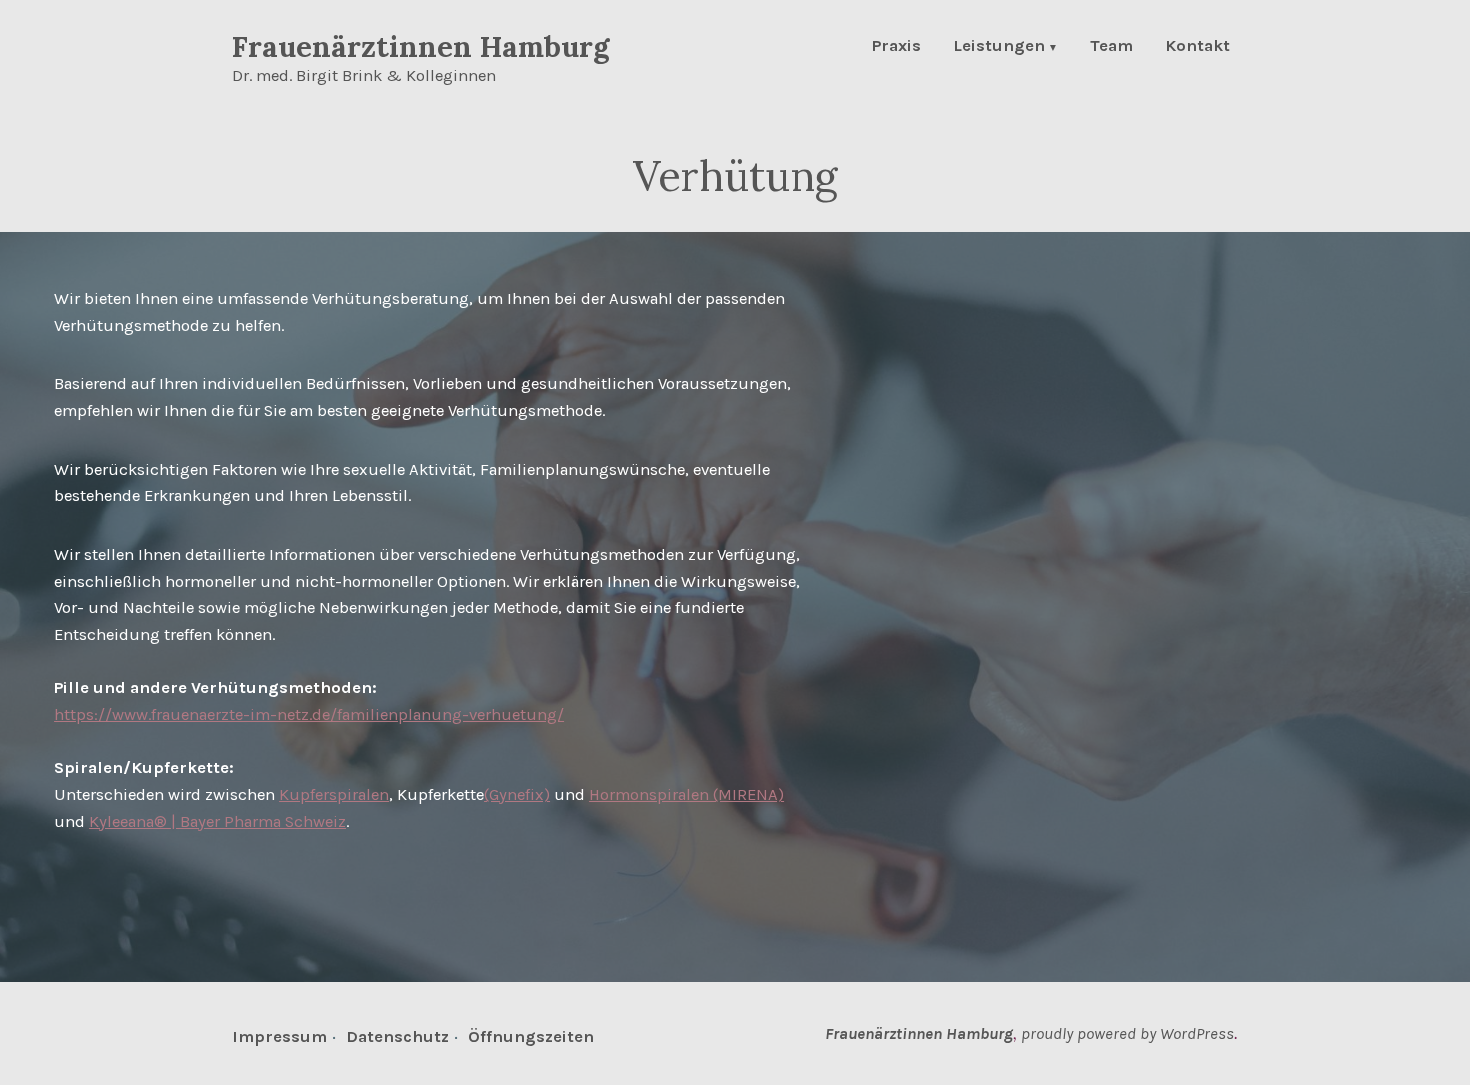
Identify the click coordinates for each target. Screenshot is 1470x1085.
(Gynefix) (517, 794)
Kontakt (1197, 47)
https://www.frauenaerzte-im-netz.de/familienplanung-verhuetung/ (309, 714)
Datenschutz (397, 1036)
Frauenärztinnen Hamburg (420, 46)
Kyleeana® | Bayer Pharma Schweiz (217, 821)
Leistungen (999, 47)
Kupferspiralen (334, 794)
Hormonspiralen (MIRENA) (686, 794)
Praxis (896, 47)
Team (1111, 47)
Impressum (279, 1036)
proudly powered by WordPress (1127, 1033)
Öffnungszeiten (531, 1036)
